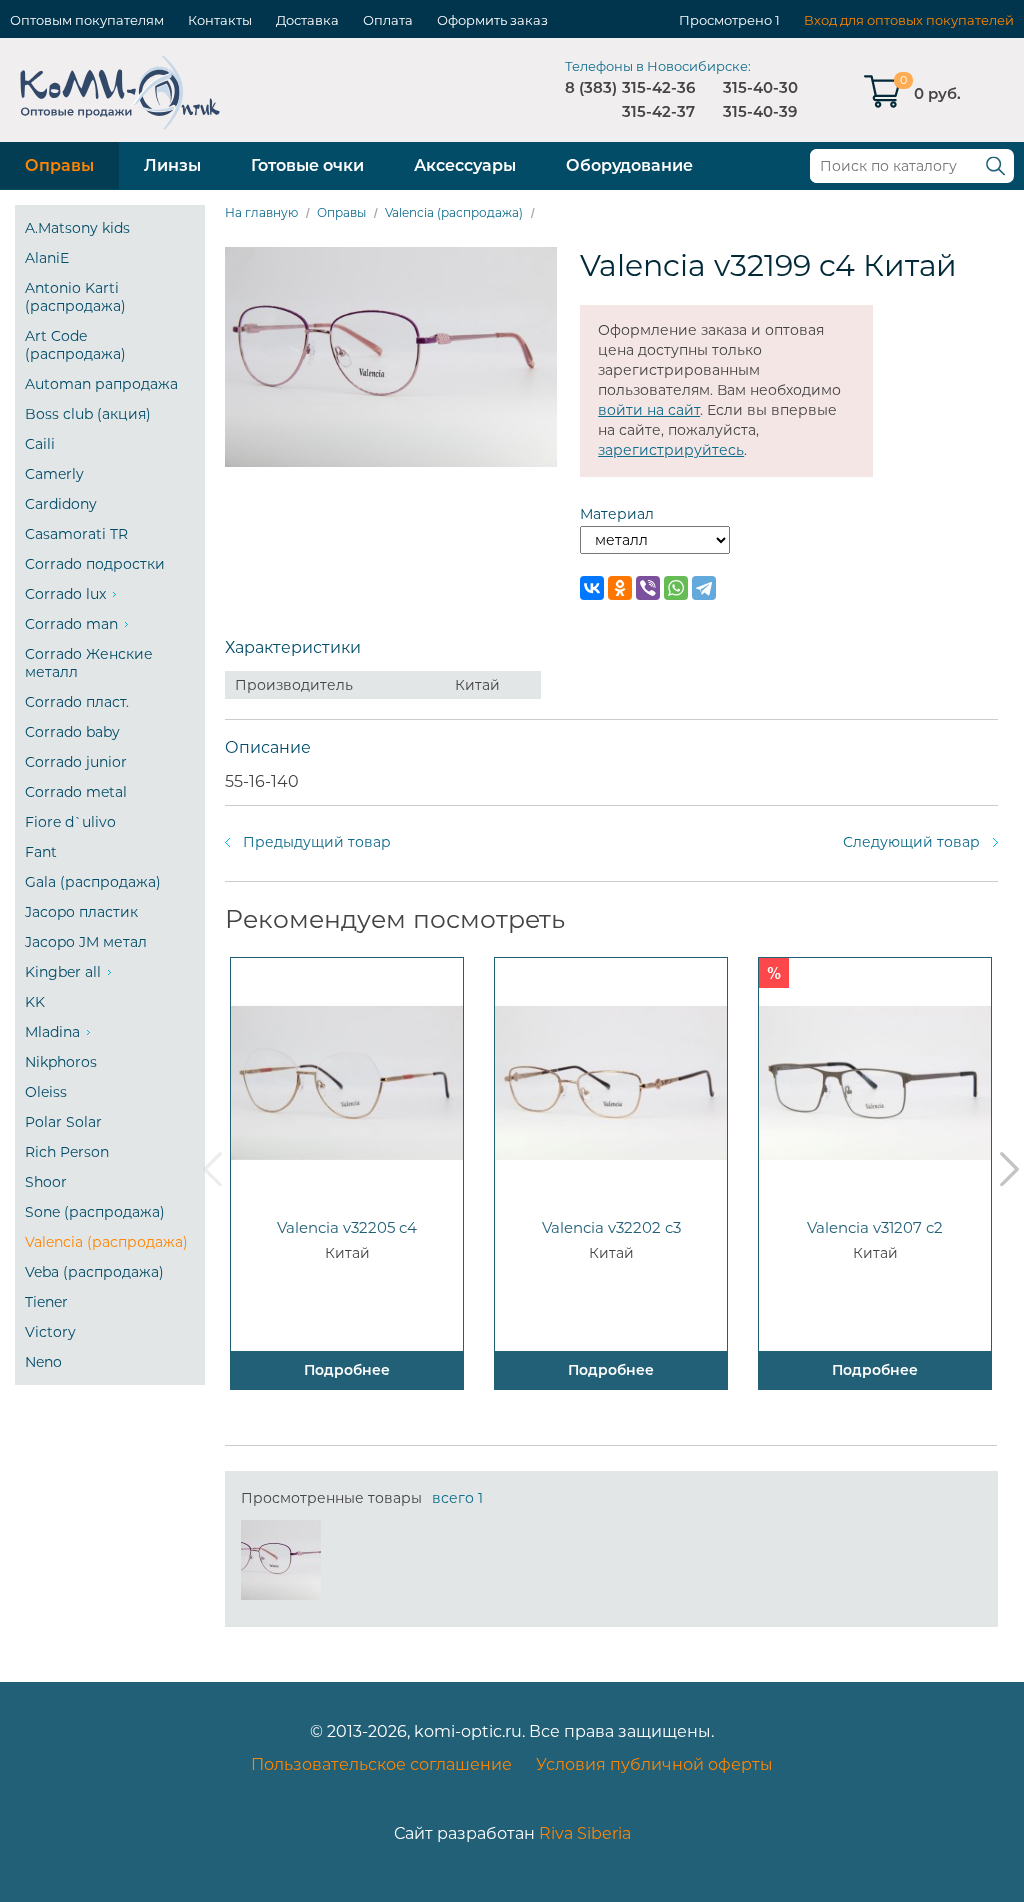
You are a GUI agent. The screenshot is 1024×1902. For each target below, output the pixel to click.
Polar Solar (63, 1122)
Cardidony (61, 504)
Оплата (388, 20)
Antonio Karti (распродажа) (75, 297)
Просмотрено (725, 20)
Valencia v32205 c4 (347, 1227)
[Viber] (648, 588)
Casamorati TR (76, 534)
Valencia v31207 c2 (875, 1227)
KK (35, 1002)
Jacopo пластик (81, 912)
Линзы (172, 165)
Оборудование (629, 165)
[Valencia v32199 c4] (281, 1560)
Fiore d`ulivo (70, 822)
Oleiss (46, 1092)
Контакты (220, 20)
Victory (50, 1332)
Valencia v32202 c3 (611, 1227)
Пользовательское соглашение (381, 1764)
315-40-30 (760, 87)
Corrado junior (76, 762)
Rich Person (67, 1152)
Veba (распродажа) (94, 1272)
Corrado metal (76, 792)
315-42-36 (658, 87)
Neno (43, 1362)
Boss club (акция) (88, 414)
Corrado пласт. (77, 702)
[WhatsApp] (676, 588)
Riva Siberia (585, 1833)
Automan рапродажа (101, 384)
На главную (261, 212)
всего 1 (457, 1498)
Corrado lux (65, 594)
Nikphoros (61, 1062)
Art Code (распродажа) (75, 345)
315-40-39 (760, 111)
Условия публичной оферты (654, 1764)
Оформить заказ (492, 20)
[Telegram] (704, 588)
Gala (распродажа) (93, 882)
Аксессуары (465, 165)
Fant (41, 852)
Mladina (52, 1032)
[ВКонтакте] (592, 588)
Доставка (307, 20)
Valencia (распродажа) (106, 1242)
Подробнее (347, 1370)
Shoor (46, 1182)
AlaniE (47, 258)
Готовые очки (307, 165)
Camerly (54, 474)
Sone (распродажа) (95, 1212)
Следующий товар (911, 842)
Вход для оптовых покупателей (909, 20)
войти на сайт (649, 410)
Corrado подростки (95, 564)
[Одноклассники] (620, 588)
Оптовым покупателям (87, 20)
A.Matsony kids (77, 228)
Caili (40, 444)
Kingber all (63, 972)
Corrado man (71, 624)
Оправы (59, 165)
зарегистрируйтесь (671, 450)
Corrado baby (72, 732)
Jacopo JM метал (86, 942)
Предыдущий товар (317, 842)
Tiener (46, 1302)
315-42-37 (658, 111)
